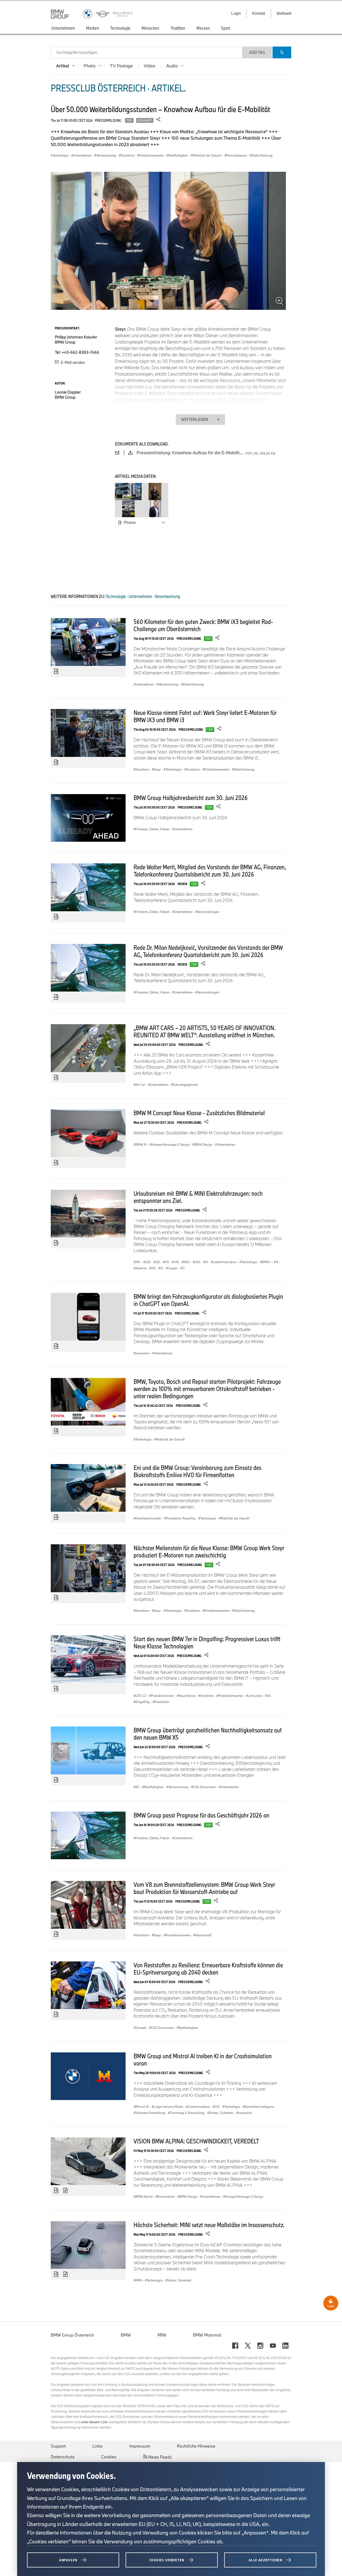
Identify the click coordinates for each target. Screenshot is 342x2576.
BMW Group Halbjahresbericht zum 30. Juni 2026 (191, 798)
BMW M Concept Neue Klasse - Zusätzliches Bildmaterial (199, 1113)
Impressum (140, 2446)
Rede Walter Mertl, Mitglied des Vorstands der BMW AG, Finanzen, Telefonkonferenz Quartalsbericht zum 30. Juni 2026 (210, 870)
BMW (126, 2335)
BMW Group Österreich (72, 2335)
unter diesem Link (94, 2422)
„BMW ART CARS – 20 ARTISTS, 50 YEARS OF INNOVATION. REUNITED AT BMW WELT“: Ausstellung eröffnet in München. (205, 1031)
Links (98, 2446)
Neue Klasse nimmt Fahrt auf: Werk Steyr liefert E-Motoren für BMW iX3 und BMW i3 (205, 716)
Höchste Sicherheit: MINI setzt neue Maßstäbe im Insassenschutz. (209, 2225)
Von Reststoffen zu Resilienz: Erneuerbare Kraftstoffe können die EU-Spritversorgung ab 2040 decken (208, 1969)
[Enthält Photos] (56, 672)
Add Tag (257, 52)
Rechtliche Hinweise (196, 2446)
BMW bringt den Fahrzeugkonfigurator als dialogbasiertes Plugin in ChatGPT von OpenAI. (208, 1300)
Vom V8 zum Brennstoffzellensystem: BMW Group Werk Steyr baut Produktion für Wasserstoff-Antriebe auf (204, 1888)
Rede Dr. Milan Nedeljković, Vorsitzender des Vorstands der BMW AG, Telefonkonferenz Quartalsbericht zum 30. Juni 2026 (208, 951)
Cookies (109, 2457)
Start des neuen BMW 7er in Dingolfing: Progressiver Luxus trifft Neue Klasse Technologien (207, 1642)
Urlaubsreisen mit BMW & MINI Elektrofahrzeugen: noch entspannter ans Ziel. (198, 1197)
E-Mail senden (72, 362)
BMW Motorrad (207, 2335)
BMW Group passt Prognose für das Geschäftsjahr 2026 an (201, 1815)
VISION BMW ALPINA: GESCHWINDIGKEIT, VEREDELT (196, 2141)
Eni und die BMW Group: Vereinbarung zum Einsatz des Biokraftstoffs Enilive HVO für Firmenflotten (197, 1471)
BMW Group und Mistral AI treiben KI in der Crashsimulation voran (203, 2059)
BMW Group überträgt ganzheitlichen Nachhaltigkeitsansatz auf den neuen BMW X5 (208, 1734)
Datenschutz (63, 2457)
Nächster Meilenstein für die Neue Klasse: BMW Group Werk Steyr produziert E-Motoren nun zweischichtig (209, 1551)
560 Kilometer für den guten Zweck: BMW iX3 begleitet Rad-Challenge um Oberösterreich (203, 625)
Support (58, 2446)
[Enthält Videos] (66, 2191)
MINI (162, 2335)
